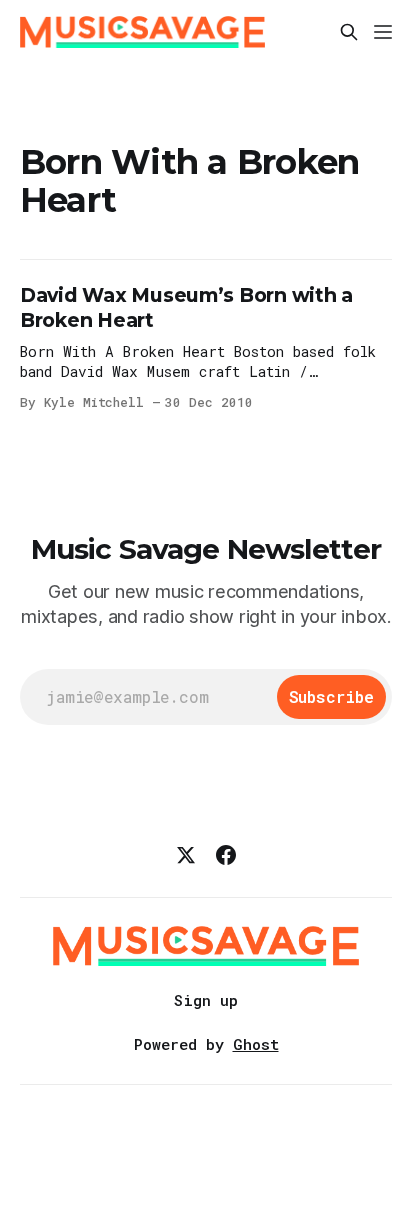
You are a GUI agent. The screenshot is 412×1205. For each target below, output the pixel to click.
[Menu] (383, 32)
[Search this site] (349, 32)
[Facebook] (226, 855)
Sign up (206, 1000)
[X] (186, 855)
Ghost (256, 1044)
